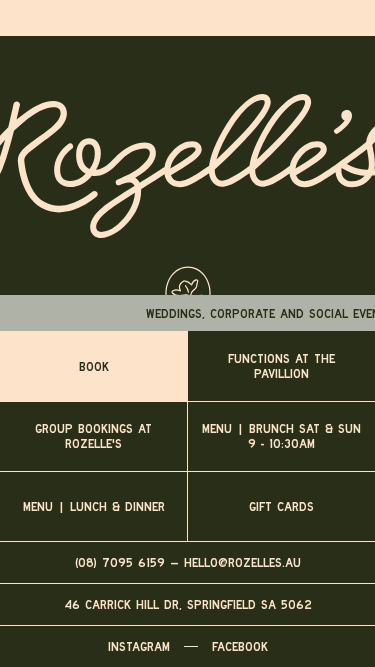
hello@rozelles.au (242, 562)
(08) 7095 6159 (120, 562)
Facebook (240, 646)
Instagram (139, 646)
